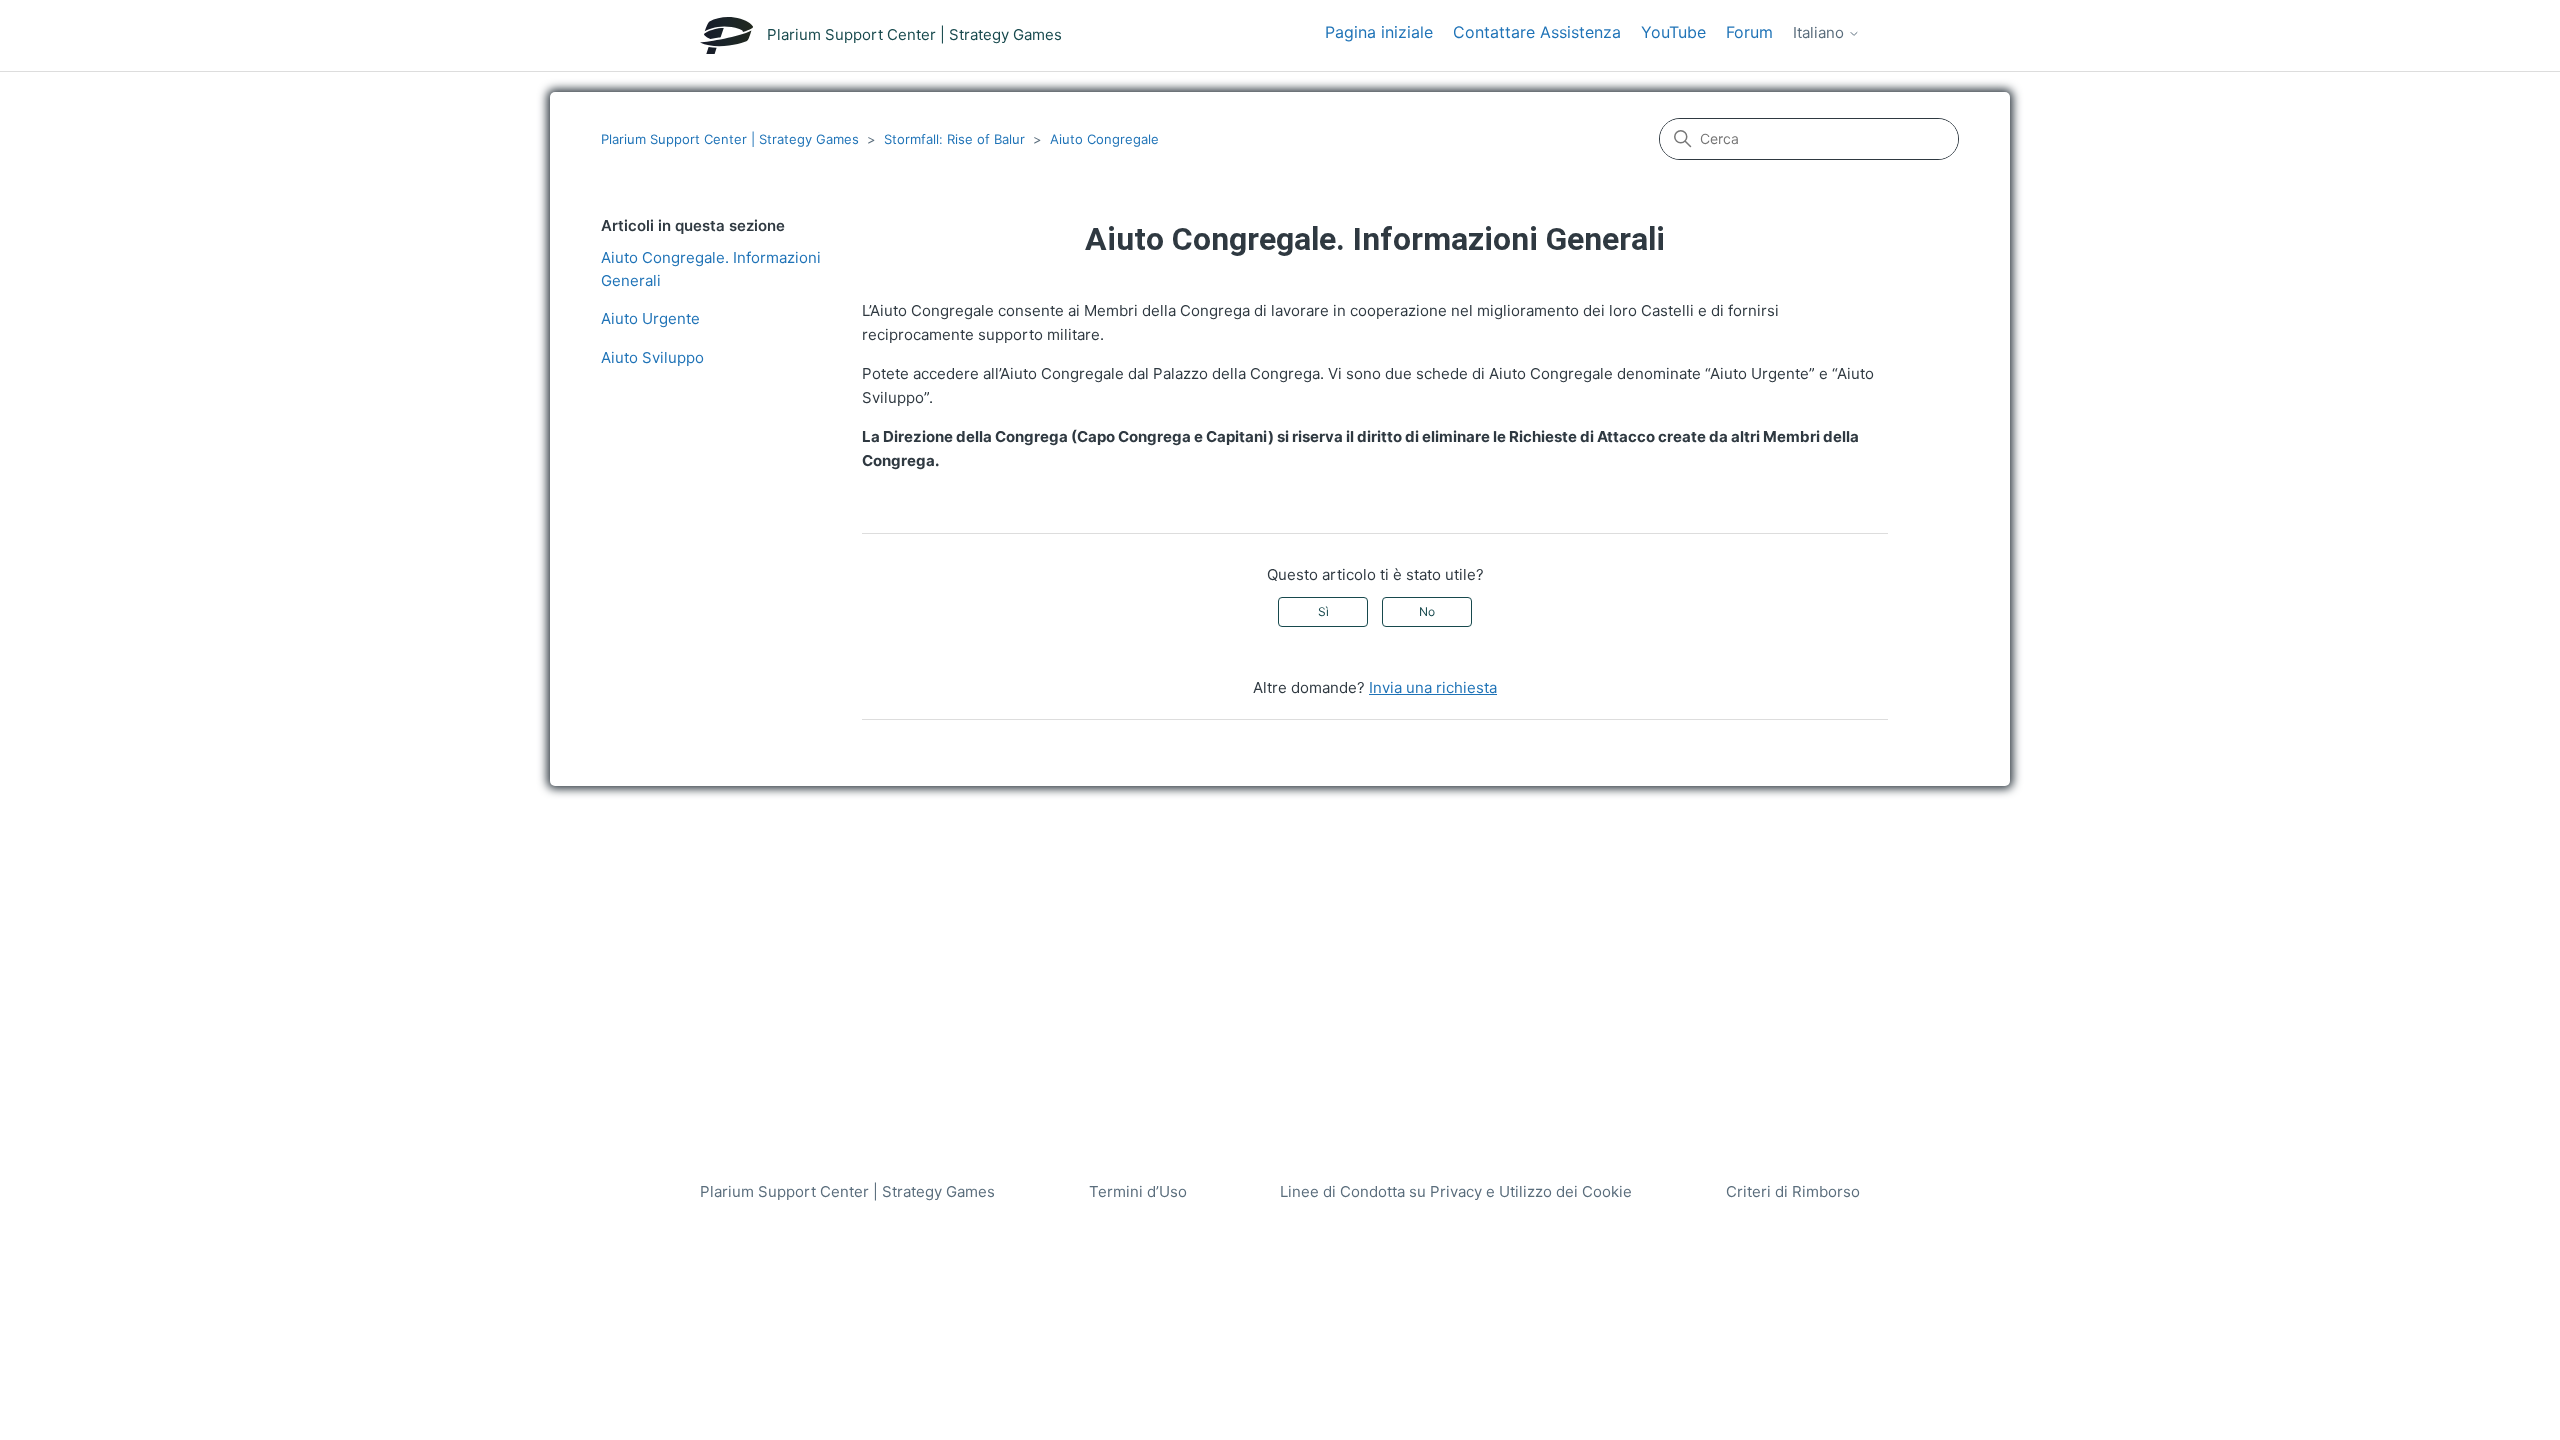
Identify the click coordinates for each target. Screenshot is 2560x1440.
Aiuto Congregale (1104, 139)
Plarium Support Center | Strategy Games (730, 139)
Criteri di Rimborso (1793, 1191)
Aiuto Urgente (650, 318)
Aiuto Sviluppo (652, 357)
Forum (1749, 32)
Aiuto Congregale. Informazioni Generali (711, 269)
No (1427, 611)
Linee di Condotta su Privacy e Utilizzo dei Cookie (1456, 1191)
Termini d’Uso (1138, 1191)
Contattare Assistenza (1537, 32)
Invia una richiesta (1433, 687)
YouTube (1673, 32)
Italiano (1820, 33)
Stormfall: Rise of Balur (954, 139)
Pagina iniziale (1379, 32)
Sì (1323, 611)
